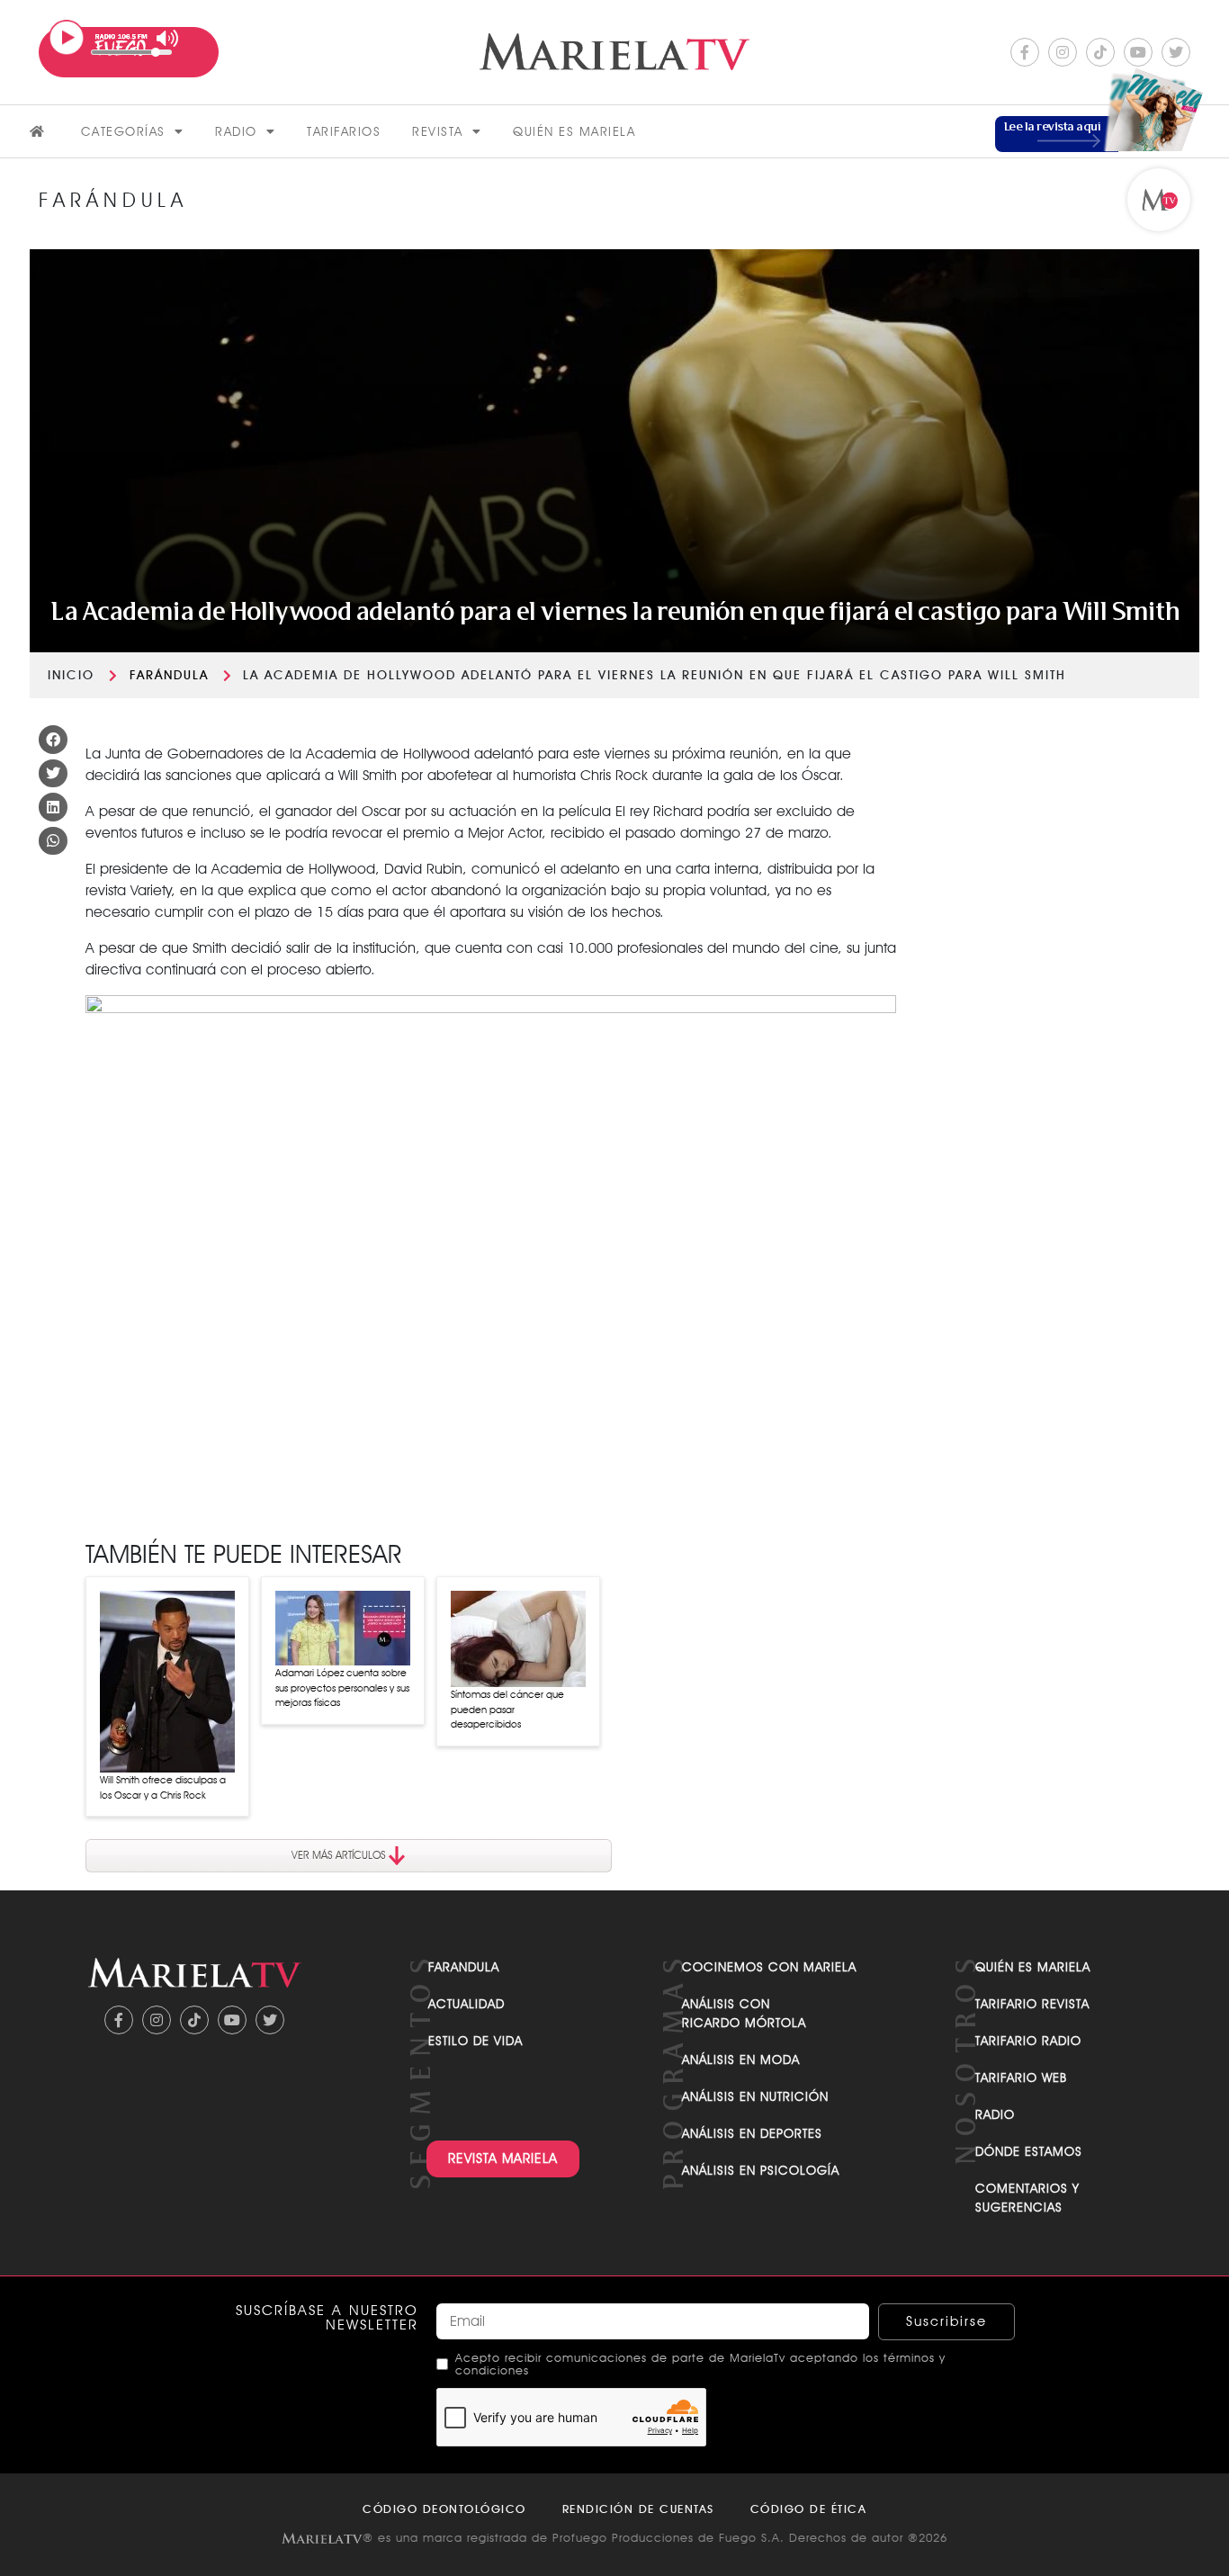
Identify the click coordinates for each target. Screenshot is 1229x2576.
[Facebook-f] (1025, 52)
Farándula (169, 675)
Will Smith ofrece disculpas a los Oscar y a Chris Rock (163, 1787)
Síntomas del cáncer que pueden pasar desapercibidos (507, 1709)
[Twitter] (1176, 52)
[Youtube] (1138, 52)
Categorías (123, 131)
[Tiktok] (1100, 52)
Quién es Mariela (574, 131)
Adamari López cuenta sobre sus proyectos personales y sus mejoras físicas (342, 1687)
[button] (53, 740)
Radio (236, 131)
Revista (438, 131)
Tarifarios (344, 131)
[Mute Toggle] (168, 38)
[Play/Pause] (67, 38)
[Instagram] (1063, 52)
